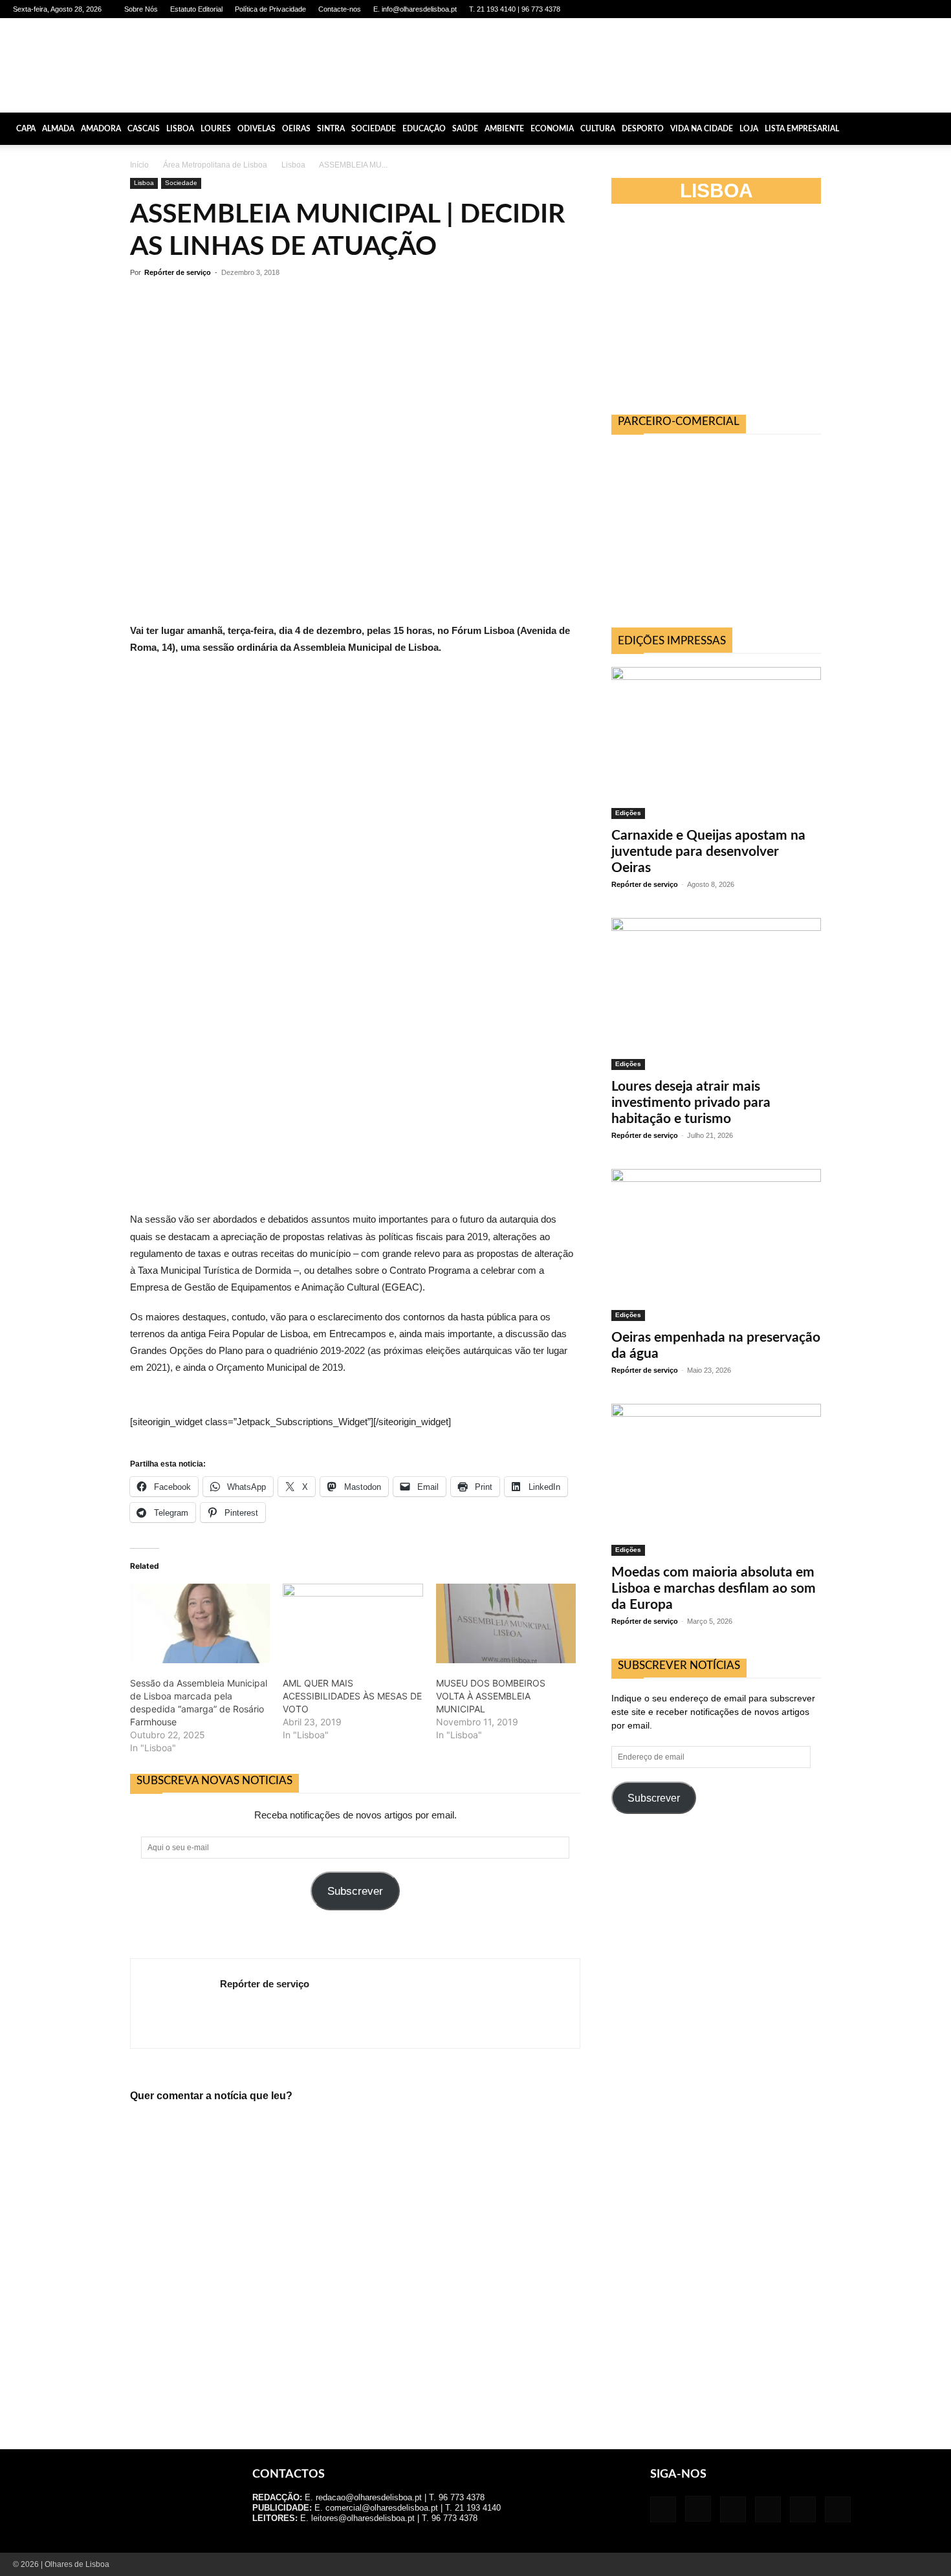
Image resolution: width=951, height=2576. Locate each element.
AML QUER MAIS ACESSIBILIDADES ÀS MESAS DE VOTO (352, 1696)
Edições (628, 813)
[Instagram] (843, 9)
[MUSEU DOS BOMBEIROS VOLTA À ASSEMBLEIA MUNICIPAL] (506, 1624)
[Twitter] (907, 9)
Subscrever (355, 1891)
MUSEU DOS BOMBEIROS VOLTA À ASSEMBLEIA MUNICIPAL (491, 1696)
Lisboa (180, 129)
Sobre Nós (141, 9)
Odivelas (257, 129)
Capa (26, 129)
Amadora (101, 129)
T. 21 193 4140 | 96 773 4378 (515, 9)
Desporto (643, 129)
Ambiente (504, 129)
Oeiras (296, 129)
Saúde (465, 129)
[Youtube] (928, 9)
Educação (424, 129)
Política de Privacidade (270, 9)
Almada (58, 129)
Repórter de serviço (178, 272)
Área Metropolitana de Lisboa (215, 165)
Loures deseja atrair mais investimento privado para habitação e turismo (691, 1103)
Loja (749, 129)
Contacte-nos (340, 9)
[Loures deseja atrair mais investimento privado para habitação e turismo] (716, 994)
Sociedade (374, 129)
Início (139, 165)
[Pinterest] (886, 9)
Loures (216, 129)
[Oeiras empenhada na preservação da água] (716, 1245)
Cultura (598, 129)
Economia (552, 129)
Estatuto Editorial (196, 9)
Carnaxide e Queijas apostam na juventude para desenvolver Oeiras (708, 852)
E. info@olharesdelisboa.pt (415, 9)
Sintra (331, 129)
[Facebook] (822, 9)
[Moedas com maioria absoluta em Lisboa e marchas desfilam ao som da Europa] (716, 1480)
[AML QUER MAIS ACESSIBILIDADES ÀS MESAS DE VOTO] (353, 1624)
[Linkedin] (864, 9)
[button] (935, 129)
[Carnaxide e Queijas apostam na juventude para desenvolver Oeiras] (716, 743)
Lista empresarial (802, 129)
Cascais (144, 129)
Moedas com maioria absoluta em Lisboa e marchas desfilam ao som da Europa (714, 1588)
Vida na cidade (702, 129)
